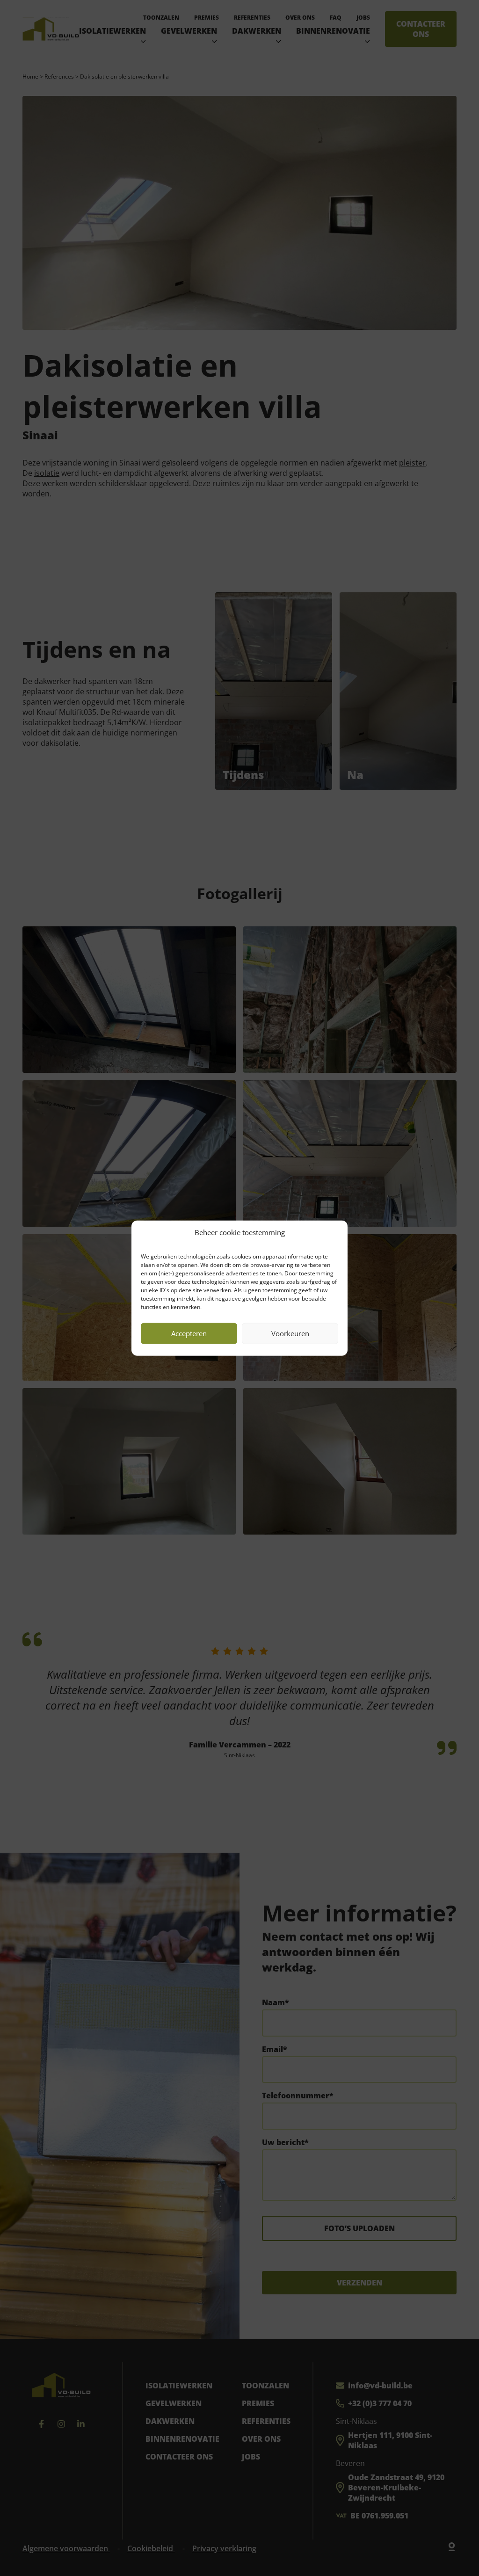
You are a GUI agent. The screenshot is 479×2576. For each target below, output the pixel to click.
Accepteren (189, 1333)
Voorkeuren (290, 1333)
